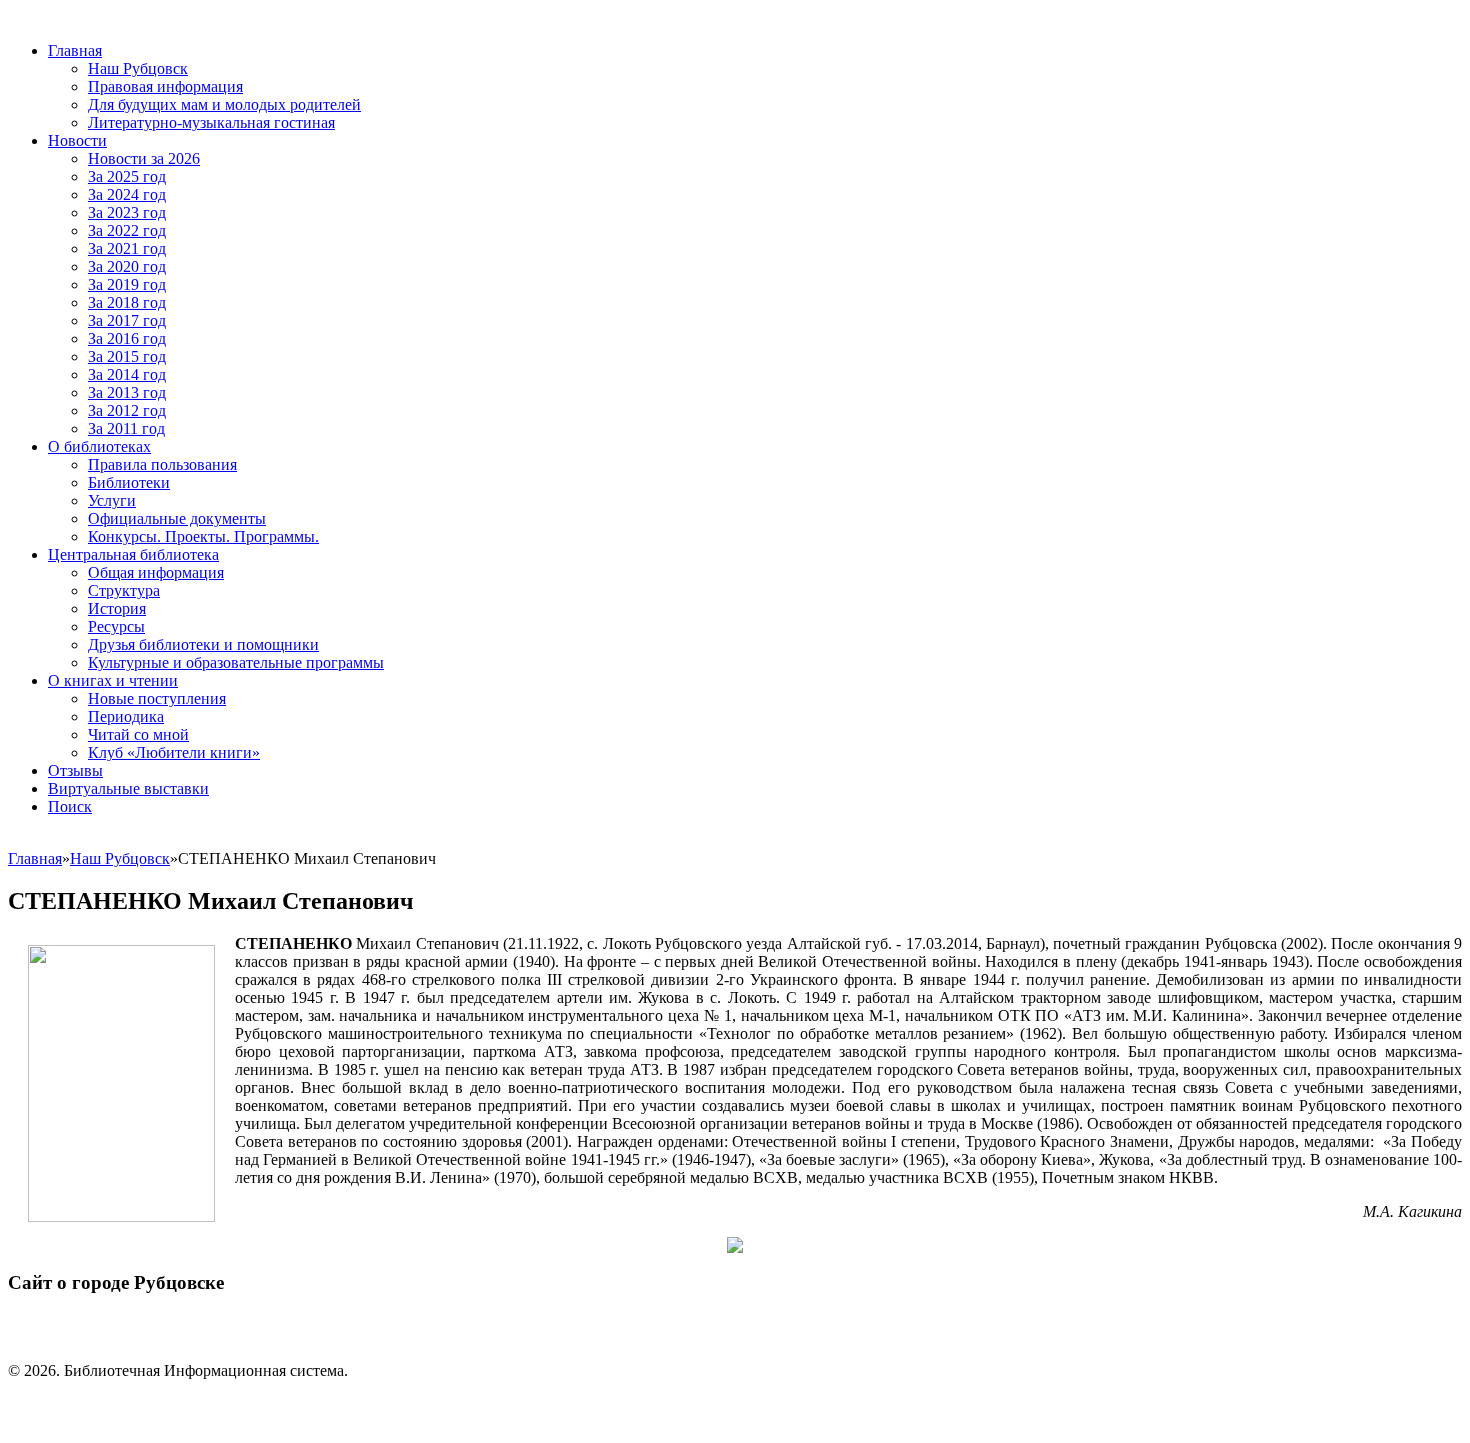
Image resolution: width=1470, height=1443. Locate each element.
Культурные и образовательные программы (236, 662)
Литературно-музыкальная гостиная (211, 122)
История (117, 608)
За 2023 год (127, 212)
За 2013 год (127, 392)
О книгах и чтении (113, 680)
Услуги (112, 500)
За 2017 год (127, 320)
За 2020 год (127, 266)
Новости (77, 140)
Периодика (126, 716)
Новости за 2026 (144, 158)
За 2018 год (127, 302)
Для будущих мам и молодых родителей (224, 104)
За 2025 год (127, 176)
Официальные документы (177, 518)
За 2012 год (127, 410)
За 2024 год (127, 194)
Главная (75, 50)
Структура (124, 590)
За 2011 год (126, 428)
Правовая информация (165, 86)
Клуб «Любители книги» (174, 752)
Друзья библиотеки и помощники (203, 644)
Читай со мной (138, 734)
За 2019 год (127, 284)
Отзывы (75, 770)
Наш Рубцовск (138, 68)
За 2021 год (127, 248)
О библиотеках (99, 446)
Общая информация (156, 572)
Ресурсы (116, 626)
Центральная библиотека (133, 554)
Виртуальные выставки (128, 788)
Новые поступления (157, 698)
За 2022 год (127, 230)
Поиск (70, 806)
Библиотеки (129, 482)
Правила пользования (162, 464)
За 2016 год (127, 338)
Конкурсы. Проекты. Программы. (203, 536)
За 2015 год (127, 356)
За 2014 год (127, 374)
